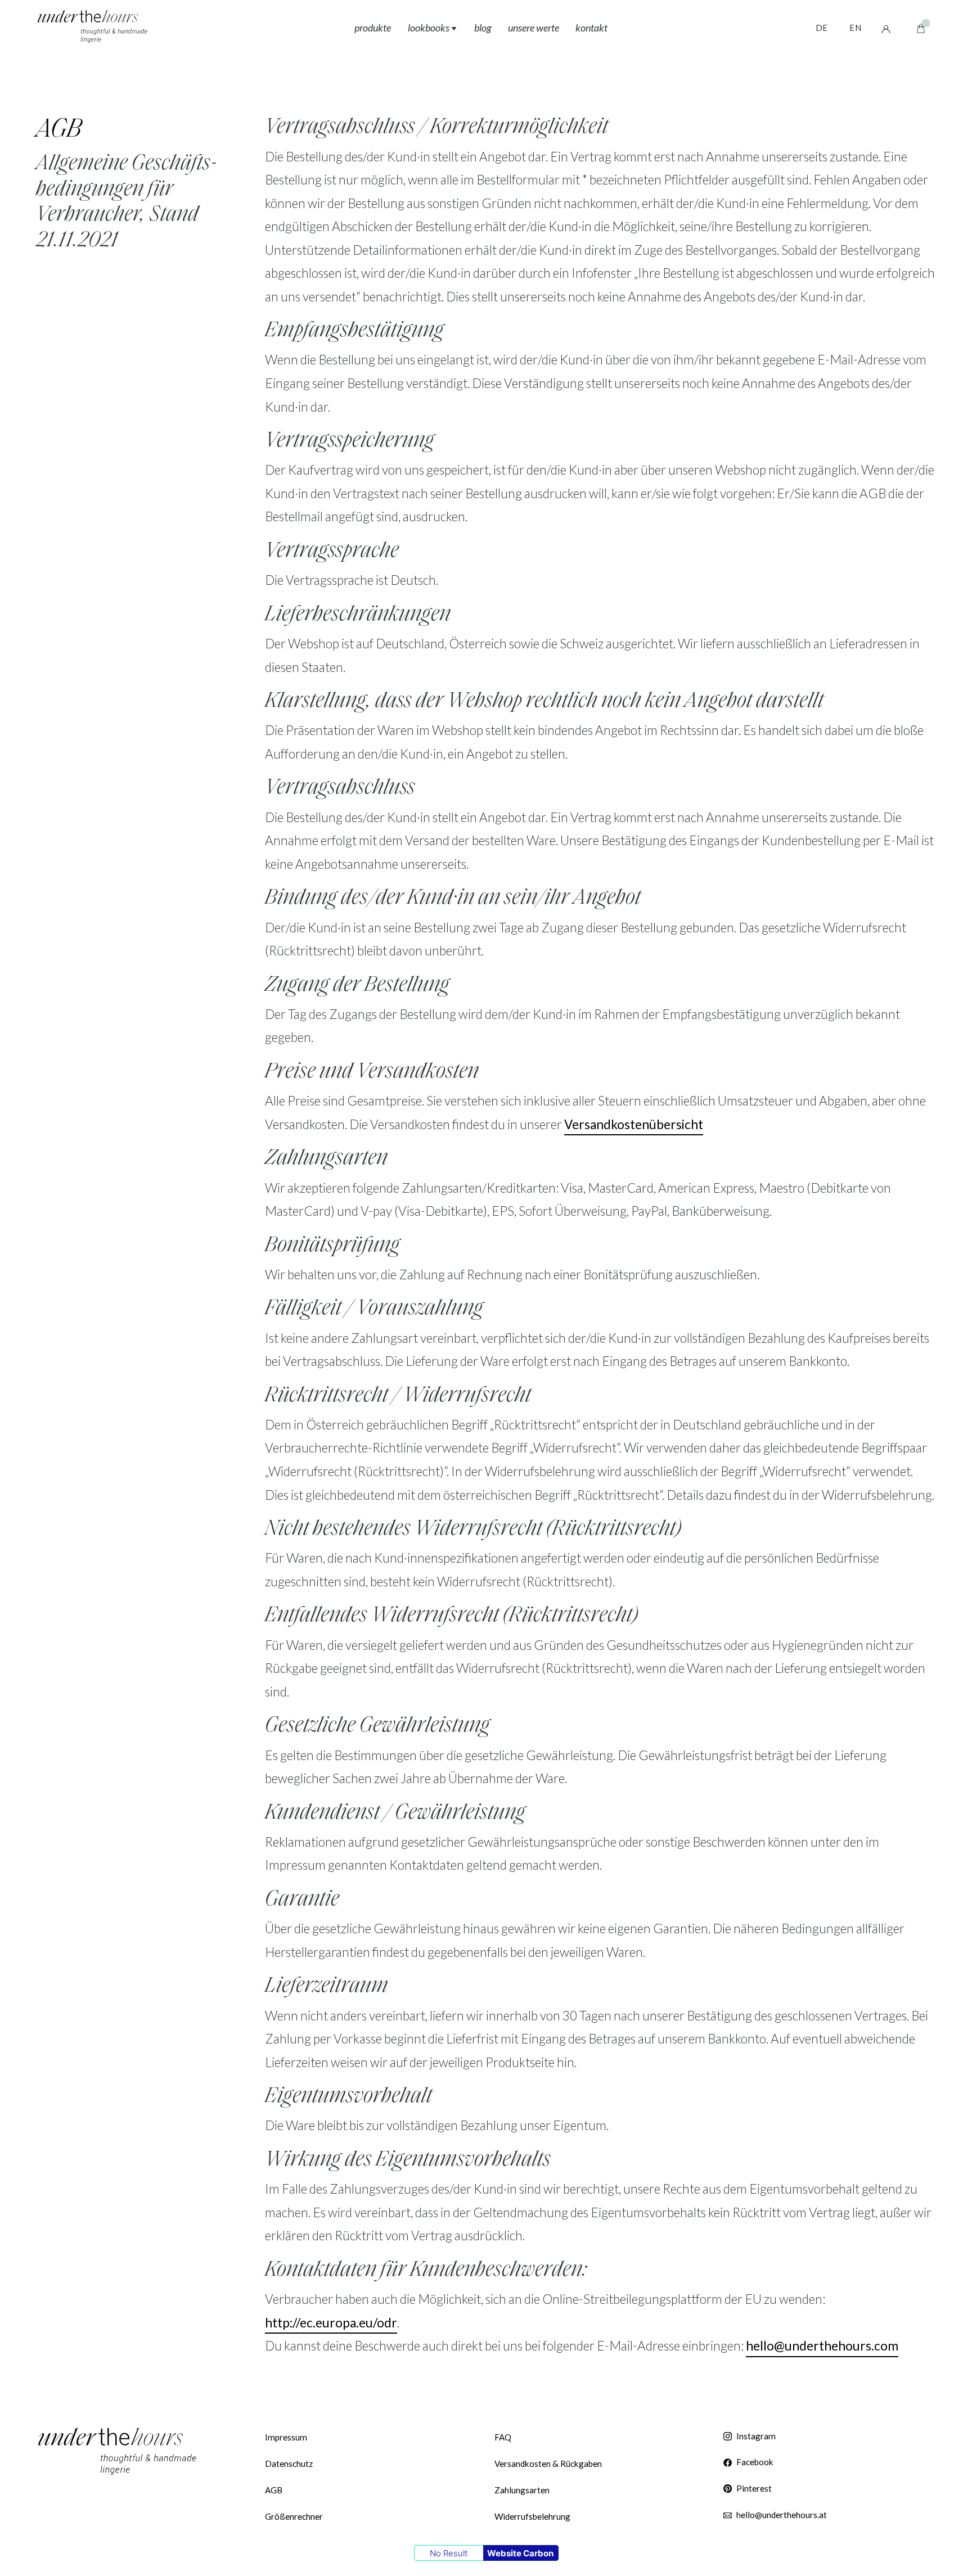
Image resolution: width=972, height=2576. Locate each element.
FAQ (503, 2437)
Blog (483, 28)
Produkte (373, 28)
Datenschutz (289, 2464)
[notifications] (921, 28)
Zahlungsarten (522, 2490)
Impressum (286, 2437)
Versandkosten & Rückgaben (548, 2464)
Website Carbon (520, 2553)
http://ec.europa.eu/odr (331, 2323)
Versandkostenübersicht (634, 1124)
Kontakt (591, 28)
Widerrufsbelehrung (532, 2516)
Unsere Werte (534, 28)
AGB (274, 2490)
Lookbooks (429, 28)
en (855, 28)
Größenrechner (294, 2516)
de (822, 28)
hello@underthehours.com (822, 2346)
